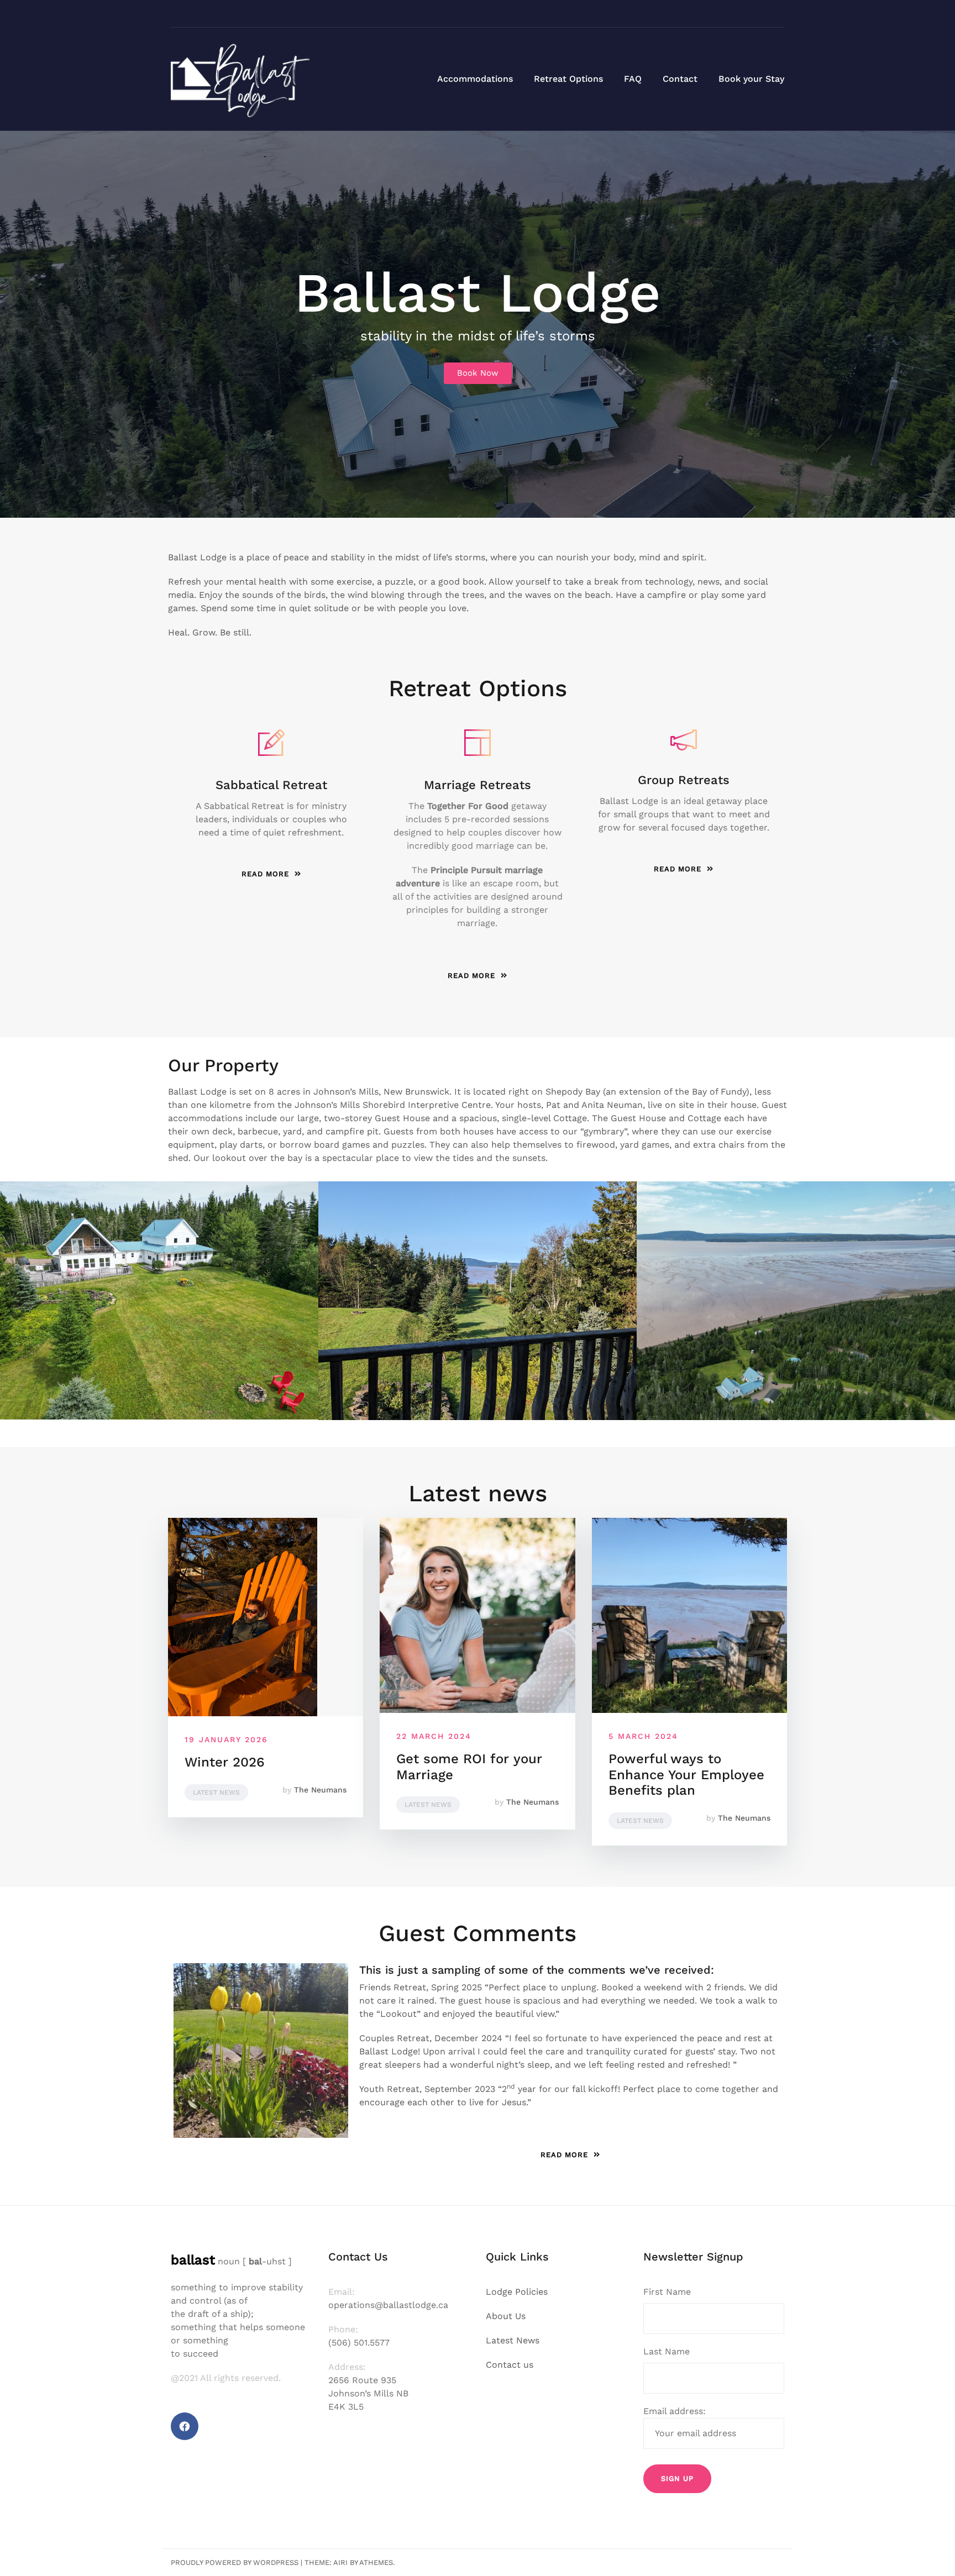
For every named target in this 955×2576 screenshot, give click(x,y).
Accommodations (475, 79)
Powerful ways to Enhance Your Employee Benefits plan (686, 1775)
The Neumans (320, 1790)
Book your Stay (751, 79)
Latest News (216, 1792)
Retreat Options (568, 79)
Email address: (675, 2411)
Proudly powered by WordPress (235, 2562)
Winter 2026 (225, 1762)
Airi (340, 2562)
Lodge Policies (517, 2292)
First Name (667, 2292)
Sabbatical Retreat (271, 785)
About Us (506, 2316)
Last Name (667, 2351)
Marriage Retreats (478, 785)
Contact (680, 79)
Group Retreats (684, 780)
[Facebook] (185, 2426)
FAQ (633, 79)
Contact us (510, 2365)
